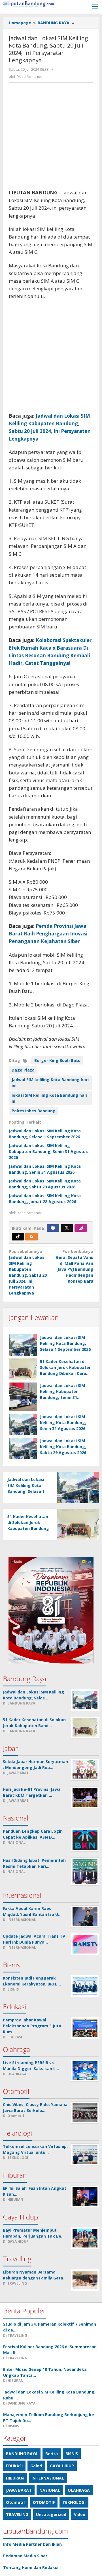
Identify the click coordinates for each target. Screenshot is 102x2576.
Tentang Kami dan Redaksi (31, 2567)
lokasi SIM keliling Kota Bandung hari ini (51, 1098)
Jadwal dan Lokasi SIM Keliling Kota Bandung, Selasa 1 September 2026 (65, 1343)
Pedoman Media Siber (25, 2556)
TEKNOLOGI (74, 2502)
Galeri (36, 2466)
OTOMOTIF (44, 2502)
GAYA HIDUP (62, 2466)
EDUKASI (14, 2466)
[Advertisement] (51, 138)
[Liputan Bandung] (28, 4)
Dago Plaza (23, 1070)
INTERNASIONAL (48, 2478)
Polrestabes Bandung (34, 1111)
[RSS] (31, 1237)
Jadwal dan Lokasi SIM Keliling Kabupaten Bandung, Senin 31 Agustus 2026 (48, 1151)
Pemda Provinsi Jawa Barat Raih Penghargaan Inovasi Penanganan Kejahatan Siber (48, 934)
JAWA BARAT (19, 2490)
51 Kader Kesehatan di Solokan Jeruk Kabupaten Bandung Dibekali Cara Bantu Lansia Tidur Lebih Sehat (66, 1373)
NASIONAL (50, 2490)
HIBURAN (15, 2478)
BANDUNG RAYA (22, 2454)
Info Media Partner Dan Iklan (32, 2544)
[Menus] (95, 7)
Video (80, 2514)
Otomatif (16, 2502)
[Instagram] (81, 1228)
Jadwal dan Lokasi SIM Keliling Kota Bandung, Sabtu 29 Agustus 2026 (63, 1447)
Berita (52, 2454)
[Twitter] (67, 1228)
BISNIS (72, 2454)
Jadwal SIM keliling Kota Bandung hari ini (50, 1083)
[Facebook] (53, 1228)
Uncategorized (51, 2514)
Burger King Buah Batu (57, 1060)
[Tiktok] (18, 1237)
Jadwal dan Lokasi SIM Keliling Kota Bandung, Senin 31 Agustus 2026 (63, 1423)
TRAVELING (17, 2514)
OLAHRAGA (79, 2490)
